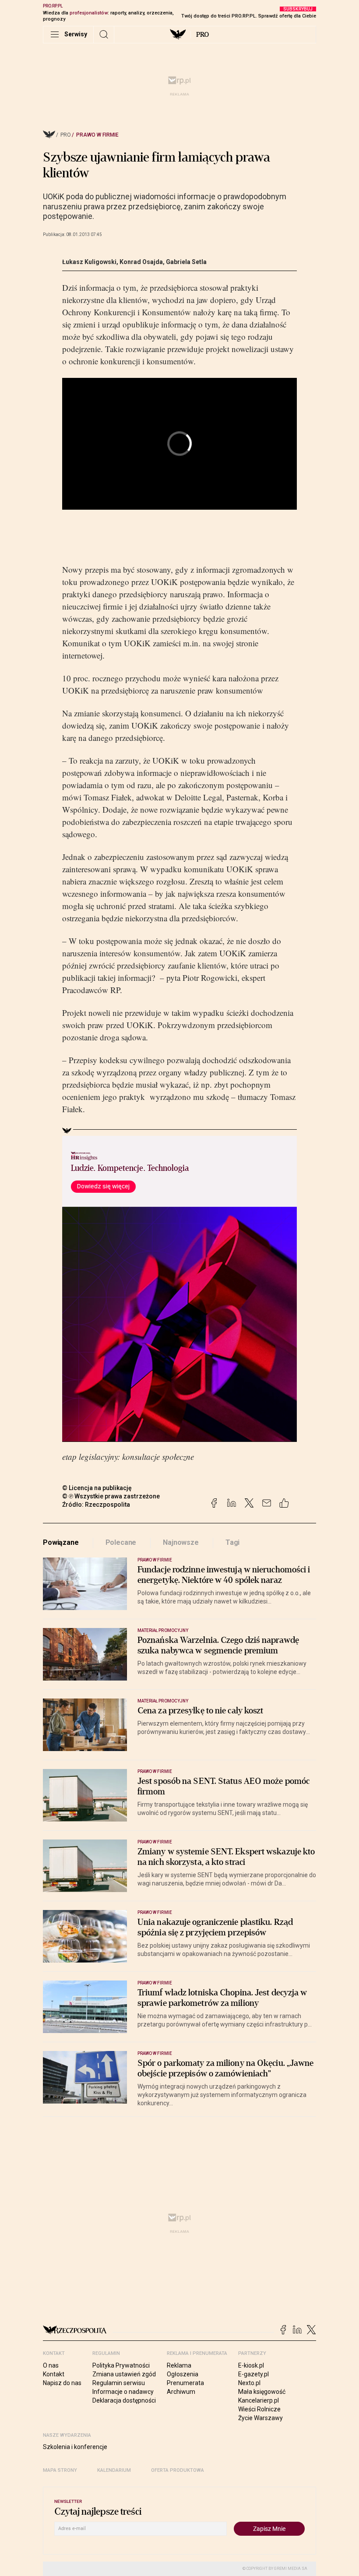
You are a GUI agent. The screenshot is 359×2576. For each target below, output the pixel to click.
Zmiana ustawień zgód (124, 2374)
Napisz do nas (62, 2383)
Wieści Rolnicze (259, 2409)
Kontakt (54, 2374)
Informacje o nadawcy (123, 2392)
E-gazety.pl (253, 2374)
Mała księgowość (262, 2392)
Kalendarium (114, 2470)
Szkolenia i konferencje (75, 2447)
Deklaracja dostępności (124, 2400)
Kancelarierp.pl (259, 2400)
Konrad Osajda (141, 262)
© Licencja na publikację (97, 1488)
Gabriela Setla (186, 262)
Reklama (179, 2365)
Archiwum (181, 2392)
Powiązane (61, 1542)
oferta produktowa (178, 2470)
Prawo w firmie (97, 135)
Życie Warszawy (260, 2418)
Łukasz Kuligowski (89, 262)
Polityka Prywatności (121, 2365)
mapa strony (60, 2470)
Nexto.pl (249, 2383)
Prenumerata (185, 2383)
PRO (202, 35)
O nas (51, 2365)
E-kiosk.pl (251, 2365)
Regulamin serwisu (119, 2383)
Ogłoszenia (183, 2374)
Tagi (232, 1542)
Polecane (121, 1542)
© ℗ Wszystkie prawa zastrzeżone (111, 1496)
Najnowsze (181, 1542)
